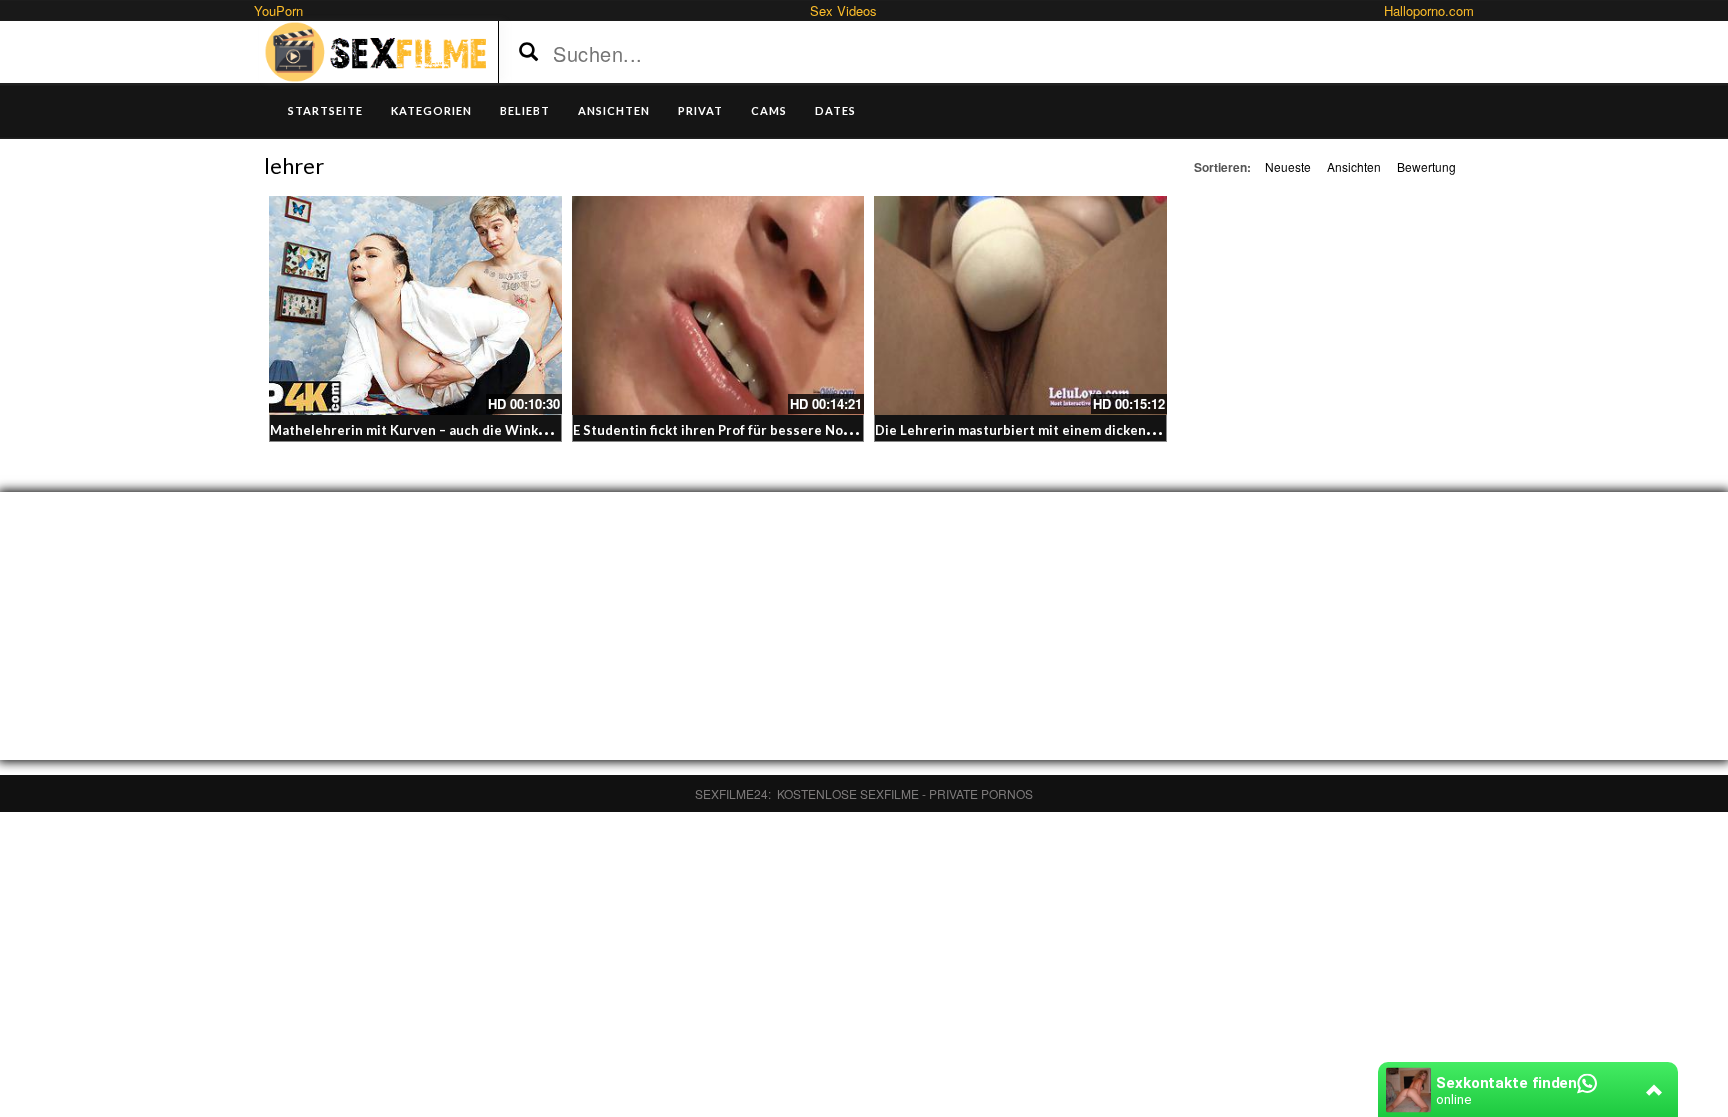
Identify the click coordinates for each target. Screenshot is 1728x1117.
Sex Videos (843, 10)
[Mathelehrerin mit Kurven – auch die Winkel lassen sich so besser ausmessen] (415, 305)
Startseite (325, 110)
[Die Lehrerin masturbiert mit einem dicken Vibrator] (1020, 305)
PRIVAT (700, 110)
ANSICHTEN (614, 110)
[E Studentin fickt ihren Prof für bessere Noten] (718, 305)
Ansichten (1354, 166)
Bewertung (1426, 166)
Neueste (1288, 166)
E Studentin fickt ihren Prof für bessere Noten (719, 430)
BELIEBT (525, 110)
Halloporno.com (1429, 10)
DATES (835, 110)
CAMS (769, 110)
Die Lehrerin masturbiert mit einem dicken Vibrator (1039, 430)
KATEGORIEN (431, 110)
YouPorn (278, 10)
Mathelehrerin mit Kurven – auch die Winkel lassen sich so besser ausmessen (516, 430)
